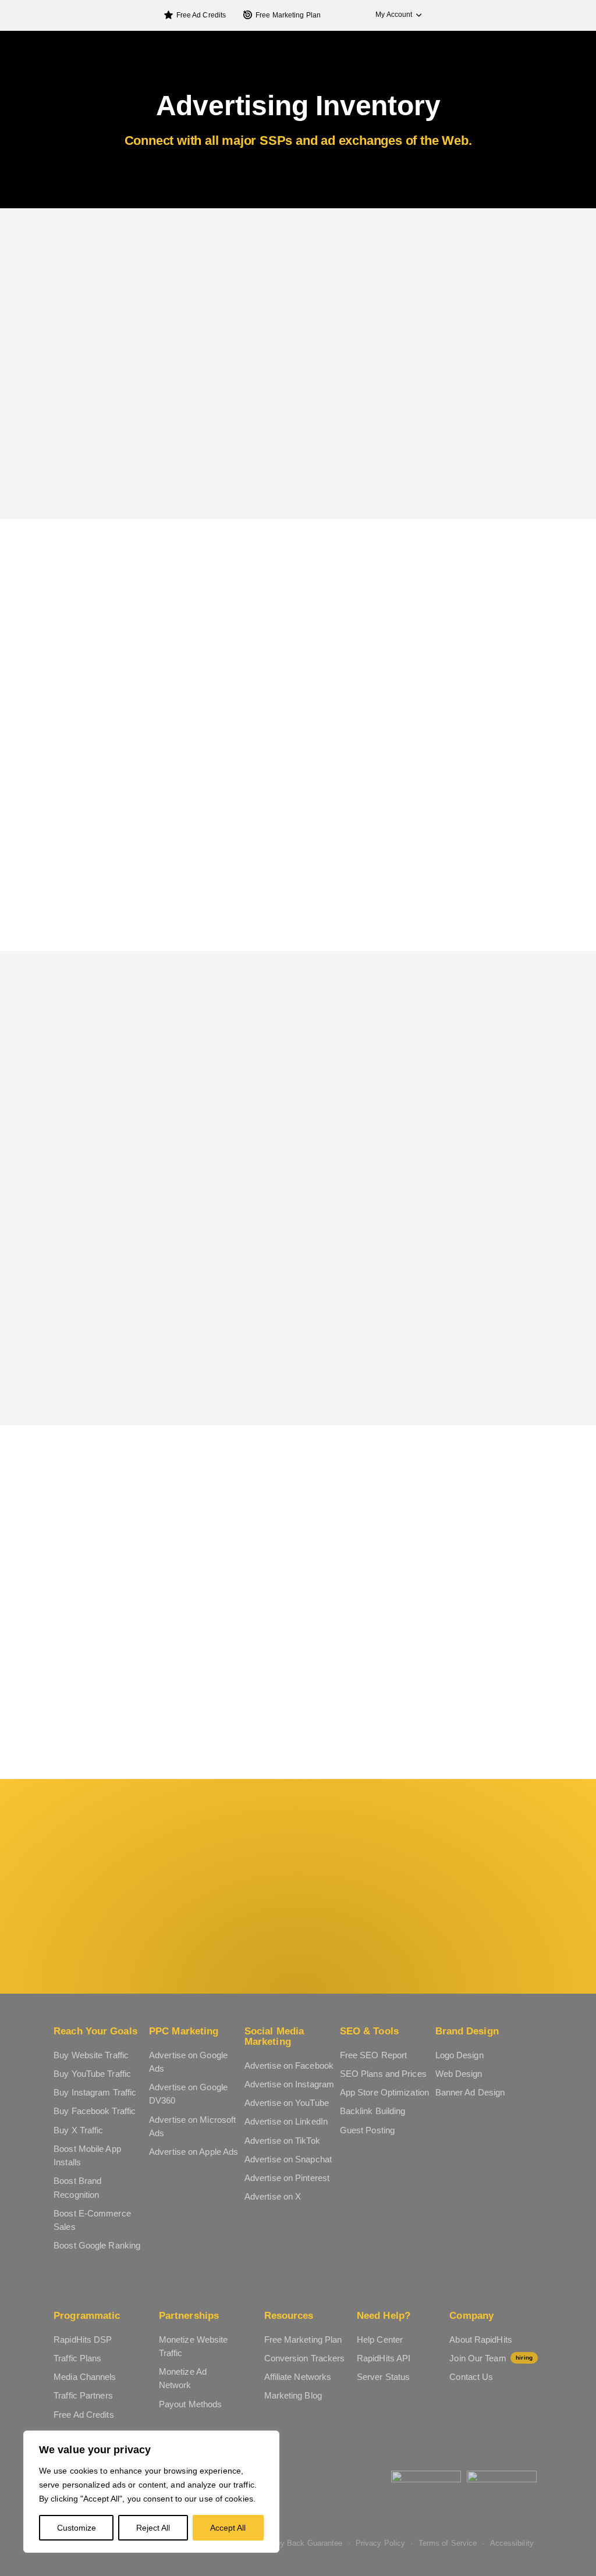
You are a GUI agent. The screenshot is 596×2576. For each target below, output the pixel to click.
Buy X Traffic (78, 2130)
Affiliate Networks (298, 2377)
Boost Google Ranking (97, 2245)
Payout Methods (190, 2404)
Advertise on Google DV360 (188, 2094)
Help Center (380, 2340)
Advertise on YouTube (287, 2103)
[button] (393, 15)
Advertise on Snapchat (288, 2159)
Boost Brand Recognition (77, 2187)
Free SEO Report (374, 2055)
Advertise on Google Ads (188, 2062)
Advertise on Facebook (289, 2066)
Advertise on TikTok (282, 2141)
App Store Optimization (384, 2092)
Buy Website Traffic (91, 2055)
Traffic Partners (83, 2395)
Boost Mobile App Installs (87, 2155)
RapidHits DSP (83, 2340)
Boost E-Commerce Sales (92, 2220)
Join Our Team (491, 2358)
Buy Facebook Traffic (95, 2111)
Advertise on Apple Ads (194, 2152)
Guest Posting (367, 2130)
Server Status (383, 2377)
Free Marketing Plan (288, 15)
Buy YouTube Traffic (92, 2074)
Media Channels (85, 2377)
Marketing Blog (293, 2395)
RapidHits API (384, 2358)
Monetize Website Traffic (194, 2346)
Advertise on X (273, 2196)
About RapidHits (481, 2340)
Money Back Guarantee (302, 2543)
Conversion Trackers (305, 2358)
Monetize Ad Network (183, 2378)
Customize (77, 2528)
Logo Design (460, 2055)
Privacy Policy (380, 2543)
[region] (151, 2492)
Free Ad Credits (201, 15)
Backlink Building (373, 2111)
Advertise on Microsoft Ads (192, 2126)
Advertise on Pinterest (287, 2178)
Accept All (228, 2528)
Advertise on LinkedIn (286, 2121)
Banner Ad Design (470, 2092)
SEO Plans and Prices (383, 2074)
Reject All (153, 2528)
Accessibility (512, 2543)
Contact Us (471, 2377)
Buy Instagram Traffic (95, 2092)
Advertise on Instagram (289, 2084)
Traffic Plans (77, 2358)
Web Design (459, 2074)
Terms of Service (448, 2543)
